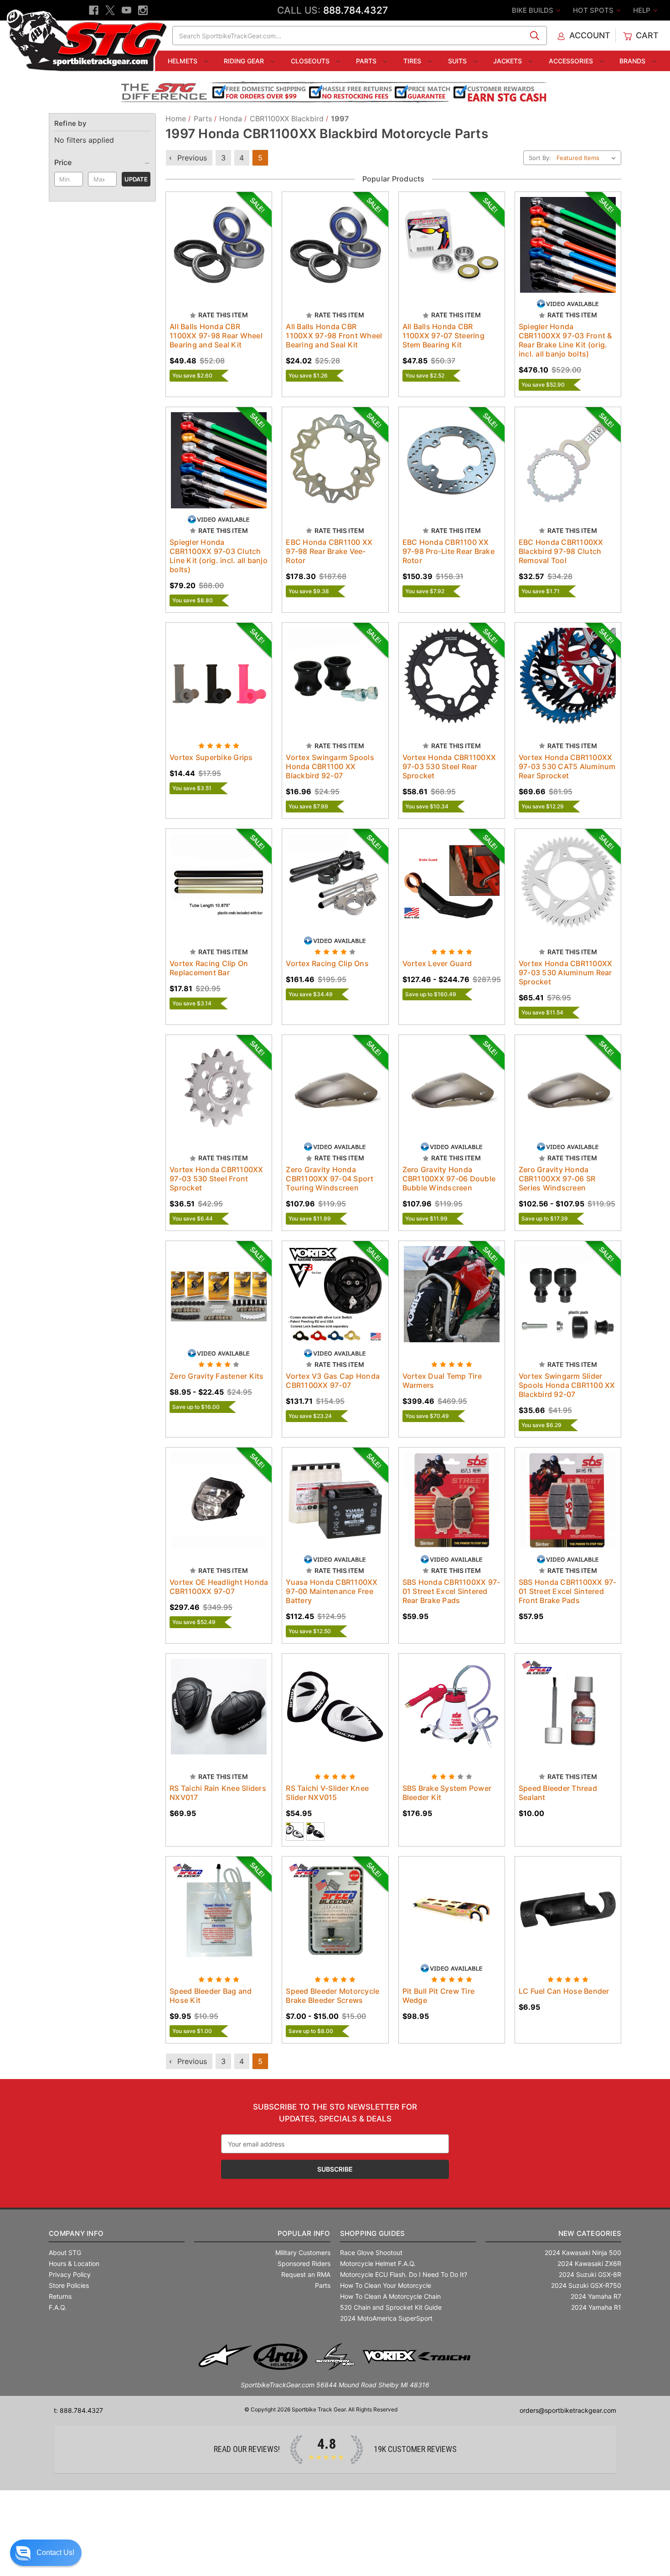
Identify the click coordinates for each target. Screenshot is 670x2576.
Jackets (508, 61)
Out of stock (335, 468)
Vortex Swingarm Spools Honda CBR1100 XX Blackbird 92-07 (330, 766)
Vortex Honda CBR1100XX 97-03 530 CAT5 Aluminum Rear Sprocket (567, 766)
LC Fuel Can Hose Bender (564, 1991)
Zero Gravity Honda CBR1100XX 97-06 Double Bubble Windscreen (449, 1179)
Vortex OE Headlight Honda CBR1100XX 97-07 (219, 1587)
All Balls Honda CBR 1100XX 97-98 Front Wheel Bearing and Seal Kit (334, 336)
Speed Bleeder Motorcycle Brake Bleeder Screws (332, 1996)
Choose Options (219, 253)
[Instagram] (143, 10)
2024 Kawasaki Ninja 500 (583, 2253)
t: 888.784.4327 (78, 2410)
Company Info (76, 2233)
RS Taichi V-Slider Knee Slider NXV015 (327, 1793)
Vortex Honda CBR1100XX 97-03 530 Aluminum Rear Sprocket (566, 972)
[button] (46, 2553)
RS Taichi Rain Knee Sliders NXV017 (218, 1793)
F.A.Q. (58, 2307)
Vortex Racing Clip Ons (327, 963)
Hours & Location (74, 2263)
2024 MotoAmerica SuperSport (386, 2318)
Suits (458, 61)
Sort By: (540, 158)
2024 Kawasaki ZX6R (589, 2263)
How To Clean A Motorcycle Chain (390, 2296)
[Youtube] (126, 10)
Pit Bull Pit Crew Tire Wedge (439, 1996)
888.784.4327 (356, 10)
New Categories (590, 2233)
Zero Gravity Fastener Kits (217, 1376)
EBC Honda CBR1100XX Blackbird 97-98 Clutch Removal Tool (561, 551)
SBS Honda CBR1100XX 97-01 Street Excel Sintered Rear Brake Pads (451, 1591)
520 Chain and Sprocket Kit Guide (391, 2307)
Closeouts (311, 61)
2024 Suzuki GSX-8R (590, 2274)
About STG (65, 2253)
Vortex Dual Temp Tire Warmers (442, 1381)
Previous (191, 158)
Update (136, 179)
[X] (110, 10)
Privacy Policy (70, 2274)
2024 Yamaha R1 (596, 2307)
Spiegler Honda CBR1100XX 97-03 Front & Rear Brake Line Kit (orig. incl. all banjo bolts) (565, 340)
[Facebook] (94, 10)
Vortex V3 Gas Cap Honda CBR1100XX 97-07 (333, 1381)
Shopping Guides (373, 2233)
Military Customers (303, 2253)
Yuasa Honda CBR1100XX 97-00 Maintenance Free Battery (332, 1591)
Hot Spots (594, 10)
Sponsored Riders (304, 2263)
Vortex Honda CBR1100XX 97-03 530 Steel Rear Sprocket (449, 766)
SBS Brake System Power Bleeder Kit (447, 1793)
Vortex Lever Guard (437, 963)
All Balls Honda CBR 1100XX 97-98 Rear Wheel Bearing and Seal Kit (216, 336)
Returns (60, 2296)
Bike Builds (533, 10)
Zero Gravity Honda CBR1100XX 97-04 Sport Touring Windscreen (330, 1179)
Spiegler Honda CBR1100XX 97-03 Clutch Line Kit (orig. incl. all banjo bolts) (219, 556)
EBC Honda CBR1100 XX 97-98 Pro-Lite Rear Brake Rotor (448, 551)
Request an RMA (306, 2274)
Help (643, 10)
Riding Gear (245, 61)
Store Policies (69, 2285)
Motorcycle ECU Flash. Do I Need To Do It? (404, 2274)
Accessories (572, 61)
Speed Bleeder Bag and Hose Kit (211, 1996)
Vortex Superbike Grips (211, 757)
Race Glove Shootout (371, 2253)
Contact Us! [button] (55, 2553)
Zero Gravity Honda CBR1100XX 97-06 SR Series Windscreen (557, 1179)
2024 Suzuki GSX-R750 (586, 2285)
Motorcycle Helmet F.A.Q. (378, 2263)
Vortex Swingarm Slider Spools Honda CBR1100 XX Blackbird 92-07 (567, 1385)
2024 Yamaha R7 (596, 2296)
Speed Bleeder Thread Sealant (558, 1793)
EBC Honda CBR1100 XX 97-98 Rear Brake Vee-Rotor (329, 551)
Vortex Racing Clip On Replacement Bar (209, 968)
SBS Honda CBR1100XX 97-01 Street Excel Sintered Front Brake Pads (568, 1591)
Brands (633, 61)
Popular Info (304, 2233)
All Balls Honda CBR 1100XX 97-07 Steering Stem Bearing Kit (443, 336)
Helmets (183, 61)
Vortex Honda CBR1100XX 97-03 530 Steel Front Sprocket (216, 1179)
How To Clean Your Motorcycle (386, 2285)
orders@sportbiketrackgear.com (568, 2410)
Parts (367, 61)
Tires (413, 61)
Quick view (210, 237)
